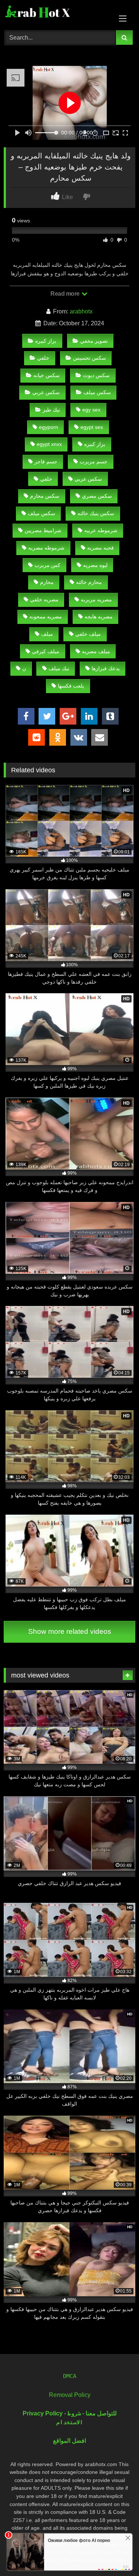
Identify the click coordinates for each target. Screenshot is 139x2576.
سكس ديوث (96, 375)
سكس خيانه (47, 375)
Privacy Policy (43, 2413)
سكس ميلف (97, 392)
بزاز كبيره (46, 341)
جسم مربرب (94, 461)
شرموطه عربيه (101, 530)
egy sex (91, 410)
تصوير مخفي (94, 341)
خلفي (43, 358)
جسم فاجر (46, 461)
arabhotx (81, 311)
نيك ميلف (59, 668)
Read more (66, 294)
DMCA (70, 2376)
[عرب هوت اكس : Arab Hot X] (57, 14)
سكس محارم (45, 496)
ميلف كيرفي (46, 651)
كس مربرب (47, 565)
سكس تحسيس (90, 358)
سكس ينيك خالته (96, 513)
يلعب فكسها (71, 686)
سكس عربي (46, 392)
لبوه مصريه (95, 565)
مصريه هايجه (99, 617)
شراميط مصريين (43, 530)
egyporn (49, 427)
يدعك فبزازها (106, 668)
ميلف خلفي (88, 634)
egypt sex (92, 427)
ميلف (47, 634)
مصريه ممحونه (46, 617)
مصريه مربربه (96, 600)
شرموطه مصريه (46, 548)
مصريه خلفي (44, 600)
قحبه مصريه (100, 548)
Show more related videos (70, 1631)
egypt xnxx (49, 444)
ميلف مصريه (96, 651)
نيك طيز (51, 410)
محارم (47, 582)
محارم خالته (89, 582)
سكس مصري (97, 496)
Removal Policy (70, 2395)
